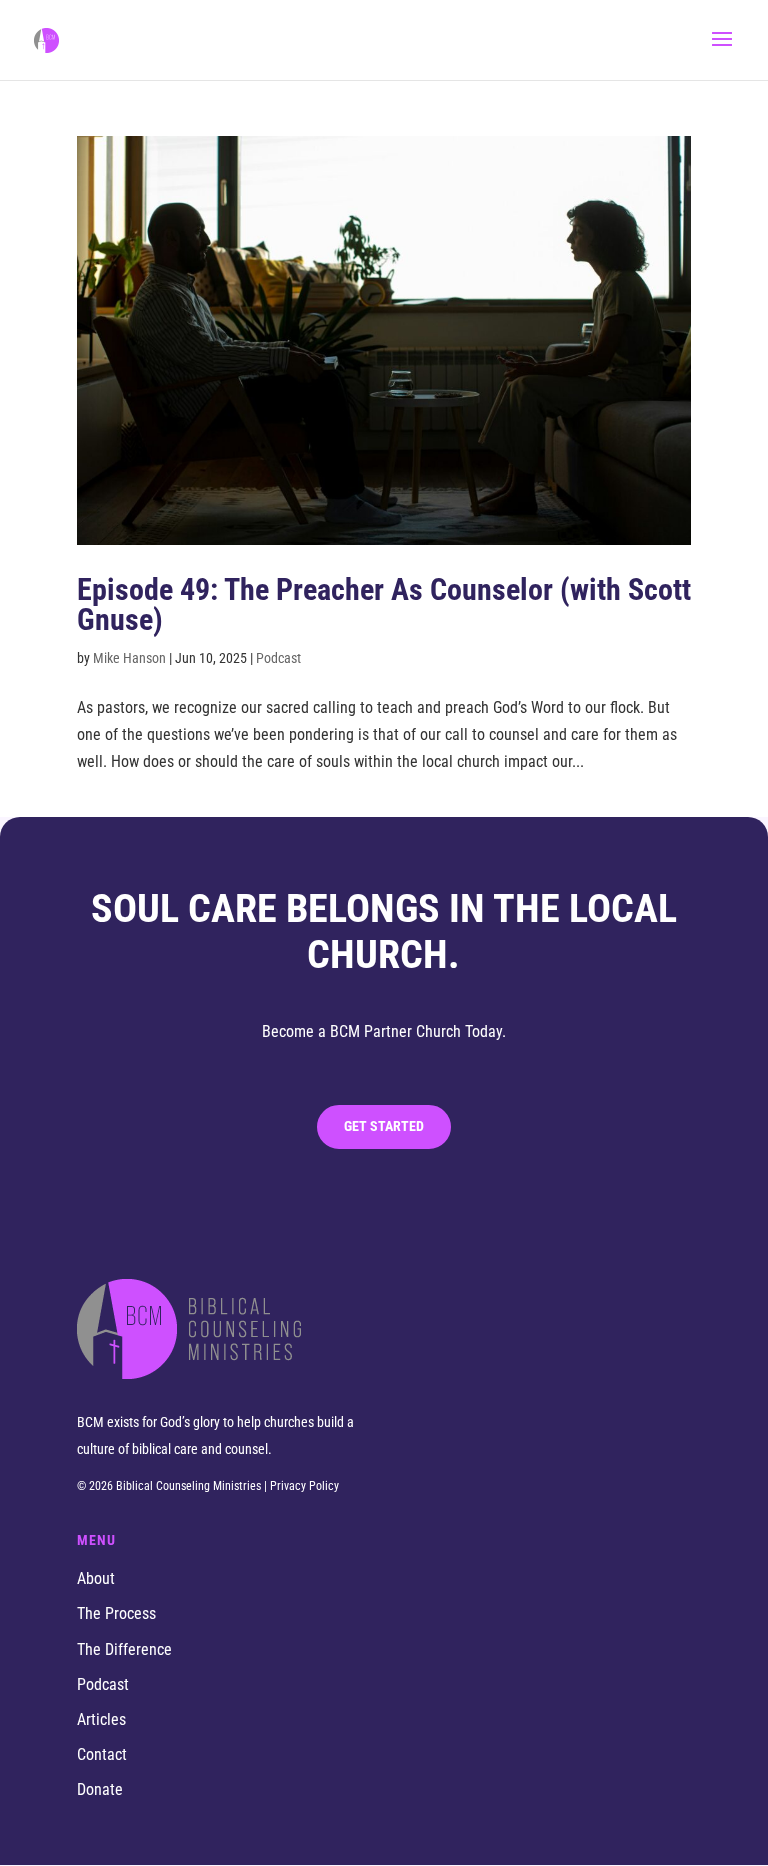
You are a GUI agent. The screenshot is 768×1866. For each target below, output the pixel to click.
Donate (100, 1789)
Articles (101, 1719)
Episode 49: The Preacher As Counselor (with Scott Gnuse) (384, 604)
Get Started (384, 1126)
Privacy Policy (304, 1486)
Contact (102, 1754)
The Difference (124, 1649)
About (96, 1578)
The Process (116, 1613)
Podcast (103, 1684)
